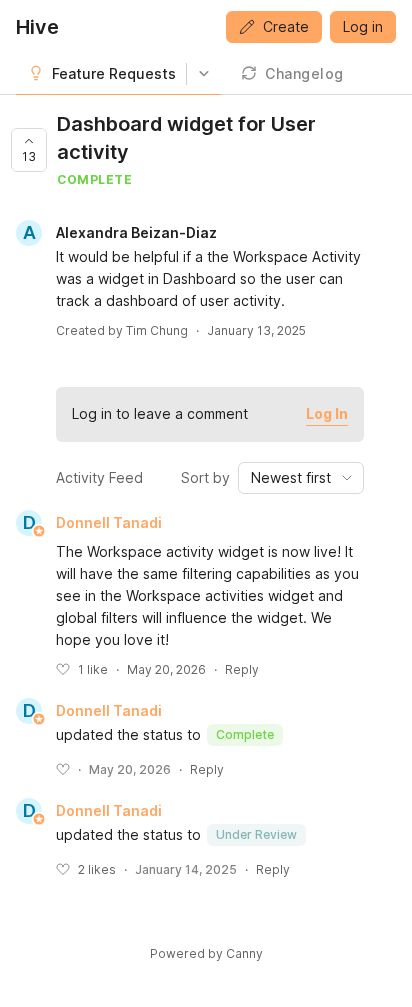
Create (286, 26)
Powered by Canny (206, 953)
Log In (327, 413)
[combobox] (301, 478)
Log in (363, 26)
